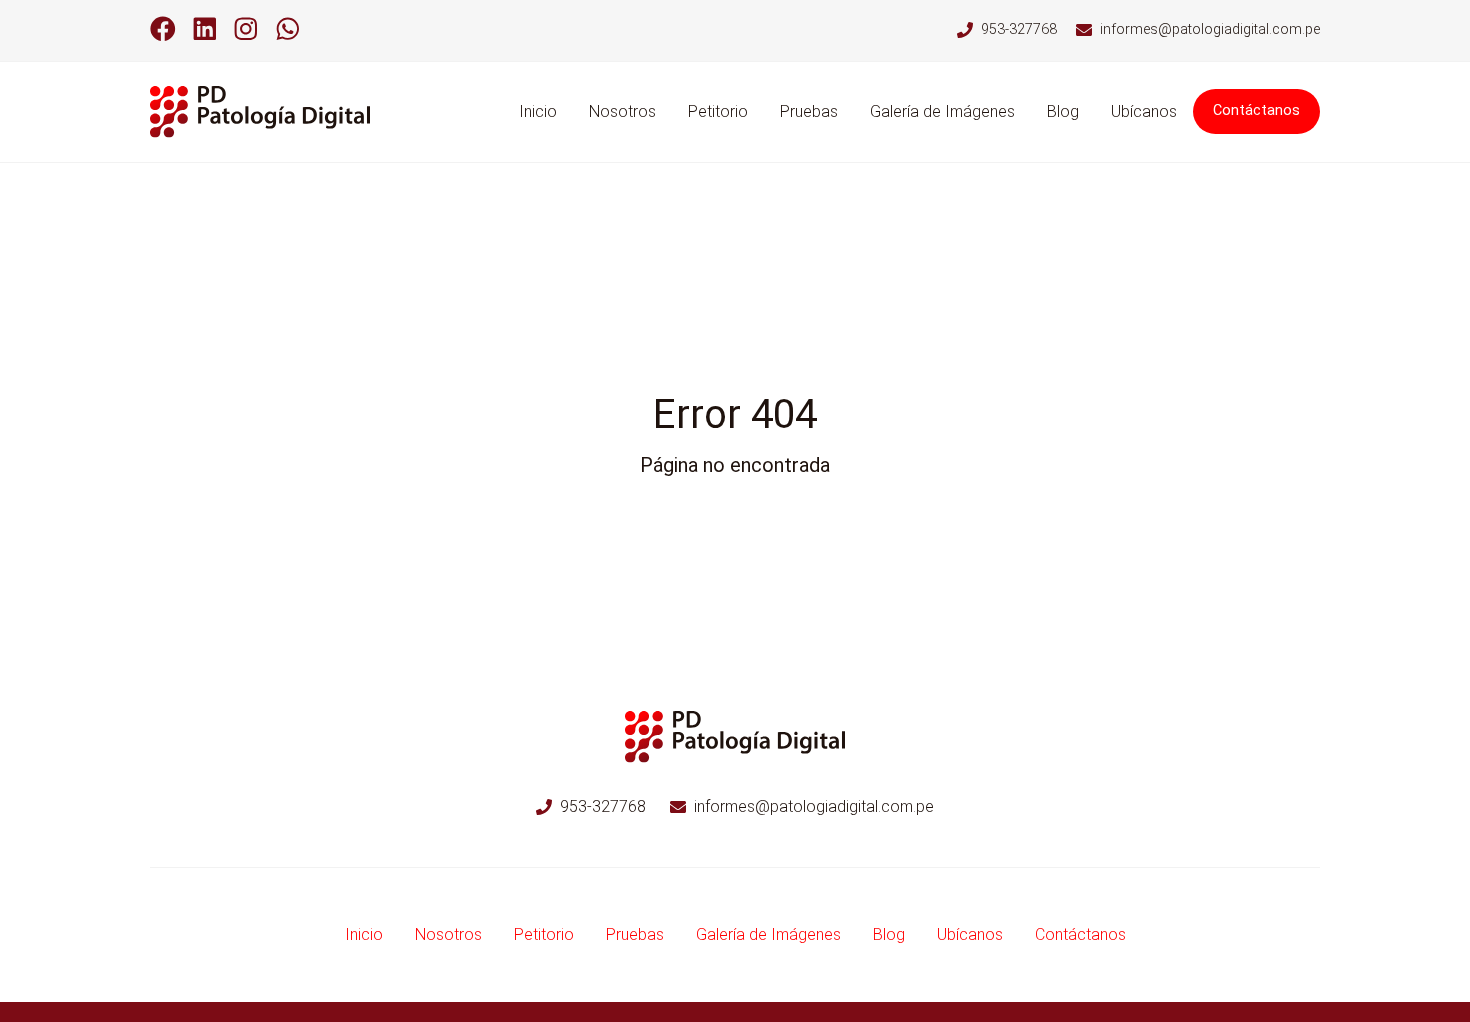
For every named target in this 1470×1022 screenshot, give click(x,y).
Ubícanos (1144, 111)
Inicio (538, 111)
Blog (1063, 111)
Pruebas (809, 111)
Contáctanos (1256, 110)
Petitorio (718, 111)
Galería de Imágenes (942, 111)
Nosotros (622, 111)
